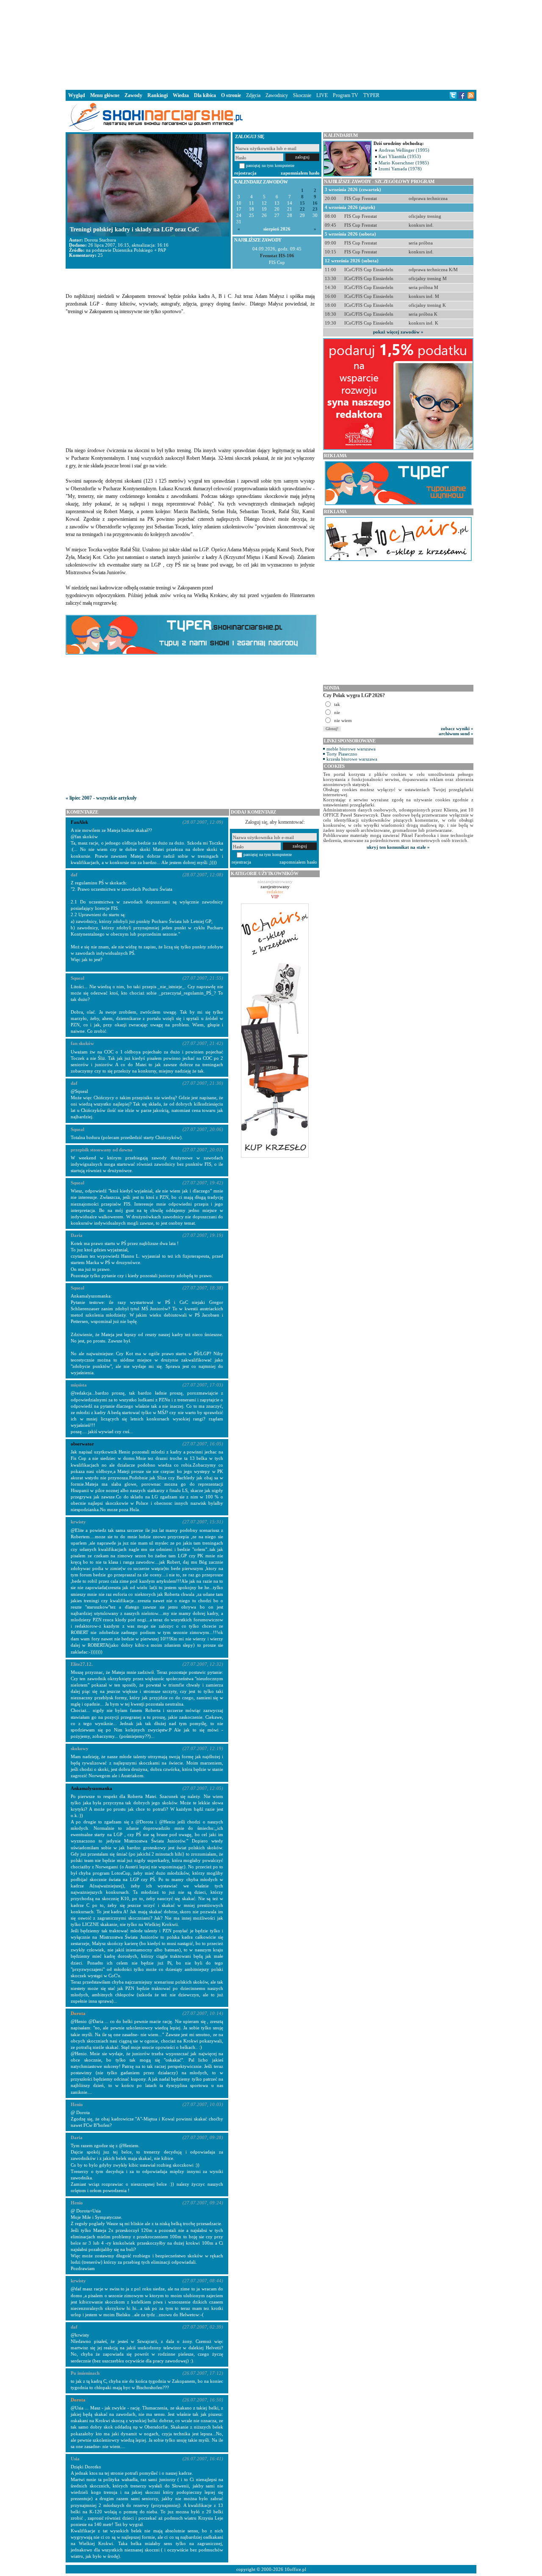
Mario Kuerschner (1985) (404, 163)
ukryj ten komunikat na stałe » (398, 847)
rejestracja (245, 173)
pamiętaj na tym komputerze (270, 165)
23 (315, 209)
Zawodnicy (277, 95)
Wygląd (77, 95)
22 (302, 209)
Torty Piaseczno (342, 754)
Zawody (133, 95)
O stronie (231, 95)
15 (302, 203)
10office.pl (295, 2569)
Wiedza (181, 95)
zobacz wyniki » (457, 728)
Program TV (346, 95)
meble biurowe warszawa (351, 749)
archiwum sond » (456, 734)
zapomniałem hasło (300, 173)
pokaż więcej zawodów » (398, 332)
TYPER (371, 95)
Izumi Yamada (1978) (400, 169)
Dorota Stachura (100, 240)
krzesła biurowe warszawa (352, 759)
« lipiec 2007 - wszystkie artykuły (101, 798)
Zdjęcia (253, 95)
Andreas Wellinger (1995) (404, 150)
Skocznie (302, 95)
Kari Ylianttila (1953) (400, 156)
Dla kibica (205, 95)
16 (315, 203)
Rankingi (158, 95)
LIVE (322, 95)
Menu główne (105, 95)
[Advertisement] (271, 44)
